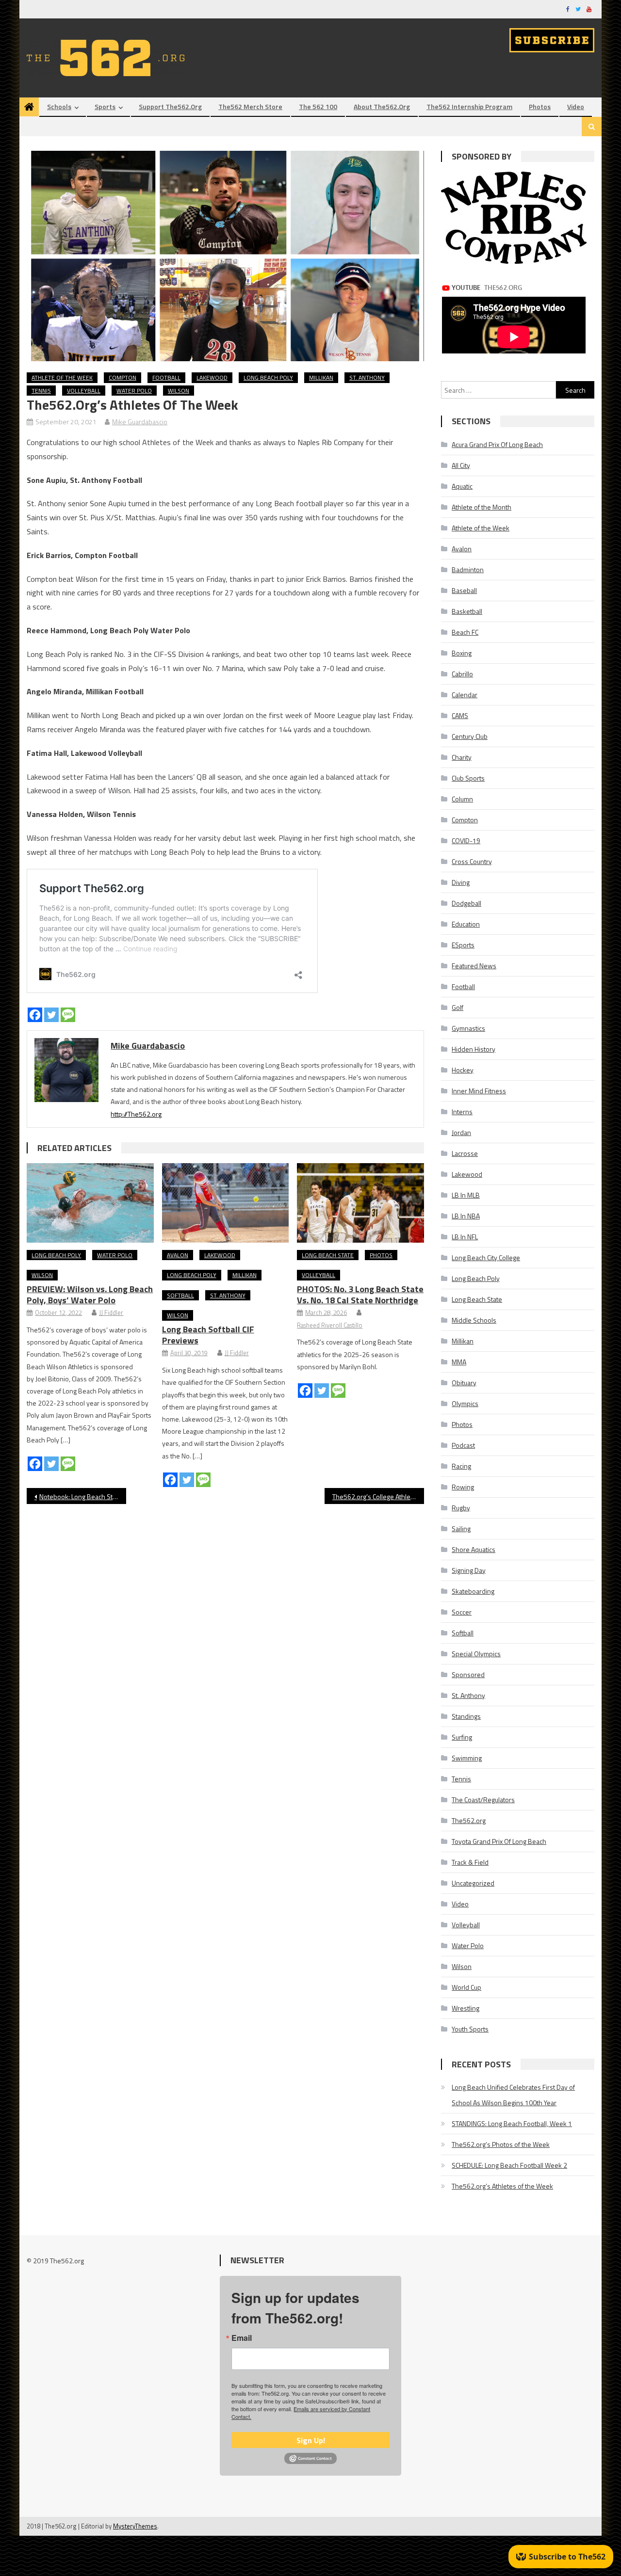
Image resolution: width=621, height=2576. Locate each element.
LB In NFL (465, 1237)
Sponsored (468, 1674)
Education (466, 924)
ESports (463, 945)
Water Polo (134, 391)
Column (462, 799)
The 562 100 (318, 106)
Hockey (463, 1070)
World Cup (466, 1987)
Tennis (41, 391)
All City (461, 465)
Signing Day (469, 1570)
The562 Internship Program (469, 106)
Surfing (462, 1737)
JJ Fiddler (111, 1312)
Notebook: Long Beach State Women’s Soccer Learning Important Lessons (83, 1496)
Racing (461, 1466)
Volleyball (84, 391)
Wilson (179, 391)
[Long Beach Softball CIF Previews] (226, 1203)
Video (576, 106)
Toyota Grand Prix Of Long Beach (499, 1841)
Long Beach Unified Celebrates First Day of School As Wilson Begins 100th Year (513, 2095)
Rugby (461, 1508)
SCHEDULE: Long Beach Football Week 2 (509, 2165)
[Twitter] (51, 1015)
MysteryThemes (135, 2526)
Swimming (467, 1758)
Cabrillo (462, 674)
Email (242, 2338)
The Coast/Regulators (483, 1800)
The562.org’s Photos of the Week (501, 2144)
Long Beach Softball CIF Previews (208, 1335)
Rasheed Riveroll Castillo (330, 1325)
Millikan (321, 377)
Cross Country (472, 861)
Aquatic (462, 486)
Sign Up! (311, 2440)
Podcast (463, 1445)
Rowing (463, 1487)
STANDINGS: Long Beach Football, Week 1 (512, 2123)
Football (166, 377)
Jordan (461, 1132)
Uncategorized (473, 1883)
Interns (462, 1112)
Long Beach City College (486, 1257)
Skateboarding (473, 1591)
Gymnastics (468, 1028)
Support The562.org (170, 106)
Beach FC (465, 632)
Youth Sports (470, 2029)
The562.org (469, 1820)
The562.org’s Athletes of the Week (502, 2186)
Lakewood (212, 377)
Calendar (465, 695)
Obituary (464, 1383)
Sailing (461, 1528)
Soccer (462, 1612)
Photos (540, 106)
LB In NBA (466, 1216)
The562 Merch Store (250, 106)
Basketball (467, 611)
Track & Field (470, 1862)
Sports (105, 106)
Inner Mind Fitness (479, 1091)
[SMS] (68, 1015)
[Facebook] (35, 1015)
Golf (458, 1007)
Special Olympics (476, 1654)
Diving (461, 882)
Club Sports (468, 778)
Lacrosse (465, 1153)
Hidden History (474, 1049)
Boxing (462, 653)
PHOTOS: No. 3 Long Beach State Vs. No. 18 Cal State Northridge (360, 1295)
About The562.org (382, 106)
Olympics (465, 1403)
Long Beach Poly (268, 377)
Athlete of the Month (482, 507)
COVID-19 (466, 840)
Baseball (464, 590)
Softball (180, 1295)
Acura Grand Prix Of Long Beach (497, 444)
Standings (466, 1716)
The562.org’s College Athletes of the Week (378, 1496)
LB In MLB (466, 1195)
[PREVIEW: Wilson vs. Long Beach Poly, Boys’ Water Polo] (90, 1203)
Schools (59, 106)
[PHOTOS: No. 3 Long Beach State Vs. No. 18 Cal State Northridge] (360, 1203)
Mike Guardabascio (140, 422)
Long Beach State (328, 1255)
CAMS (460, 715)
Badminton (468, 569)
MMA (459, 1362)
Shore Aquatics (474, 1549)
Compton (123, 377)
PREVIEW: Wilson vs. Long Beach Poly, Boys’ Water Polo (90, 1295)
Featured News (474, 966)
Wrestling (466, 2008)
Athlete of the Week (62, 377)
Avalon (178, 1255)
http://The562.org (136, 1114)
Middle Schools (474, 1320)
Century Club (470, 736)
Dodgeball (466, 903)
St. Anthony (367, 377)
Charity (462, 757)
